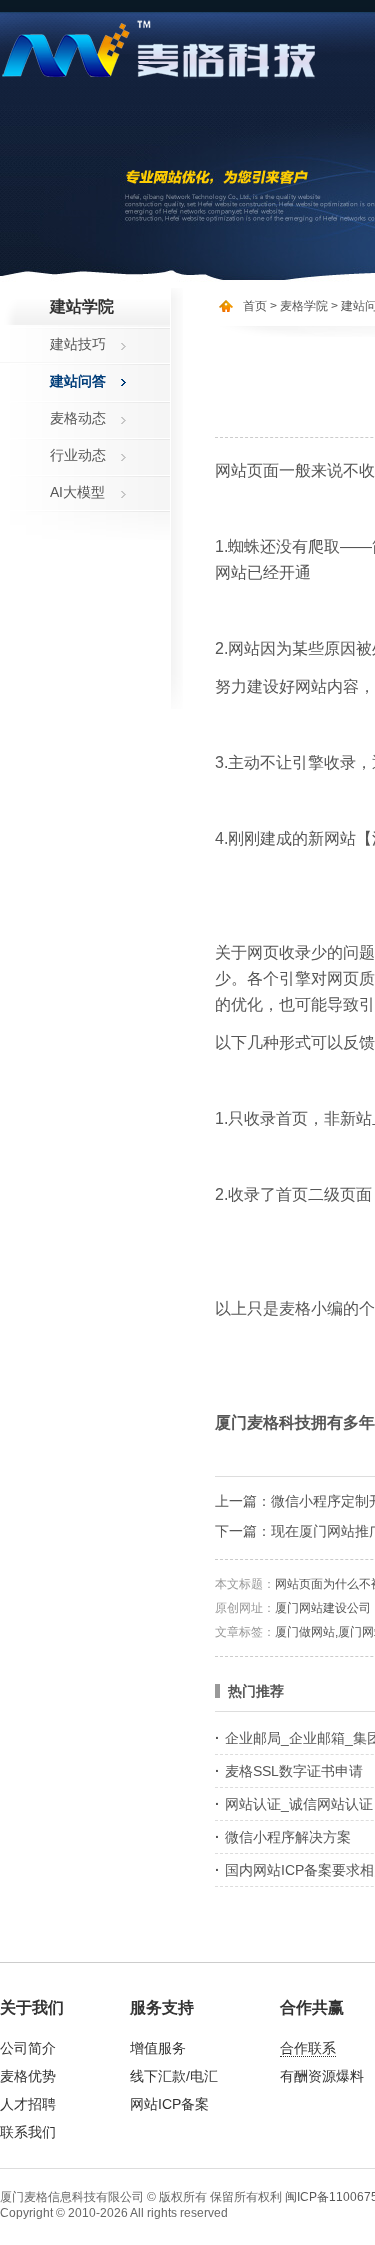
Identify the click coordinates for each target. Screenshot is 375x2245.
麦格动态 (78, 418)
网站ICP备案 (169, 2104)
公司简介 (28, 2048)
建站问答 (78, 381)
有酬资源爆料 (322, 2076)
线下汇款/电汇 (174, 2076)
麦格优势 (28, 2076)
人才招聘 (28, 2104)
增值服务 (158, 2048)
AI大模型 (77, 492)
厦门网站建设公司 (323, 1608)
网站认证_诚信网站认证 (299, 1804)
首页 (255, 306)
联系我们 (28, 2132)
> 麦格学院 (299, 306)
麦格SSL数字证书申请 (294, 1771)
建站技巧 (78, 344)
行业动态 (78, 455)
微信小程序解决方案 (288, 1837)
